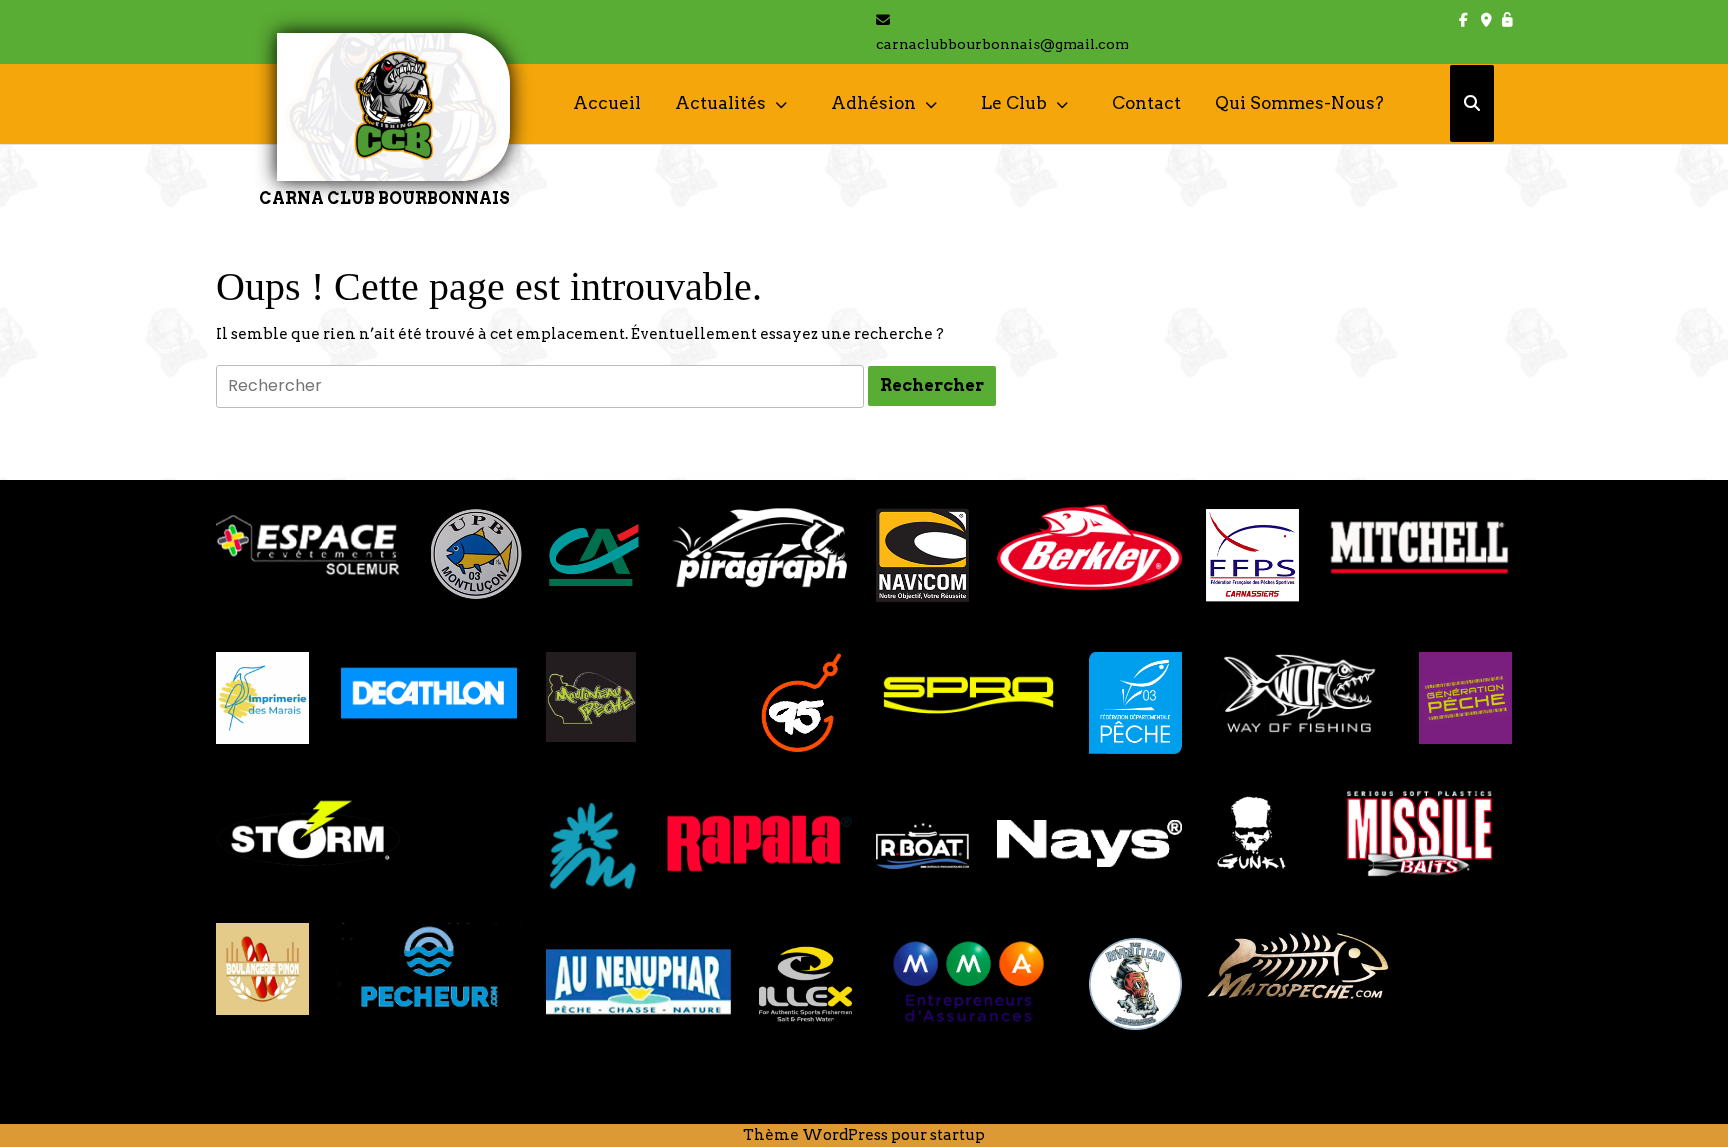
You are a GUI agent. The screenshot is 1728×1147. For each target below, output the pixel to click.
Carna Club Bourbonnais (384, 198)
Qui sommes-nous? (1299, 103)
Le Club (1014, 103)
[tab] (932, 386)
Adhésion (873, 103)
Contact (1146, 103)
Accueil (607, 103)
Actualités (720, 103)
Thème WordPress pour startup (864, 1135)
